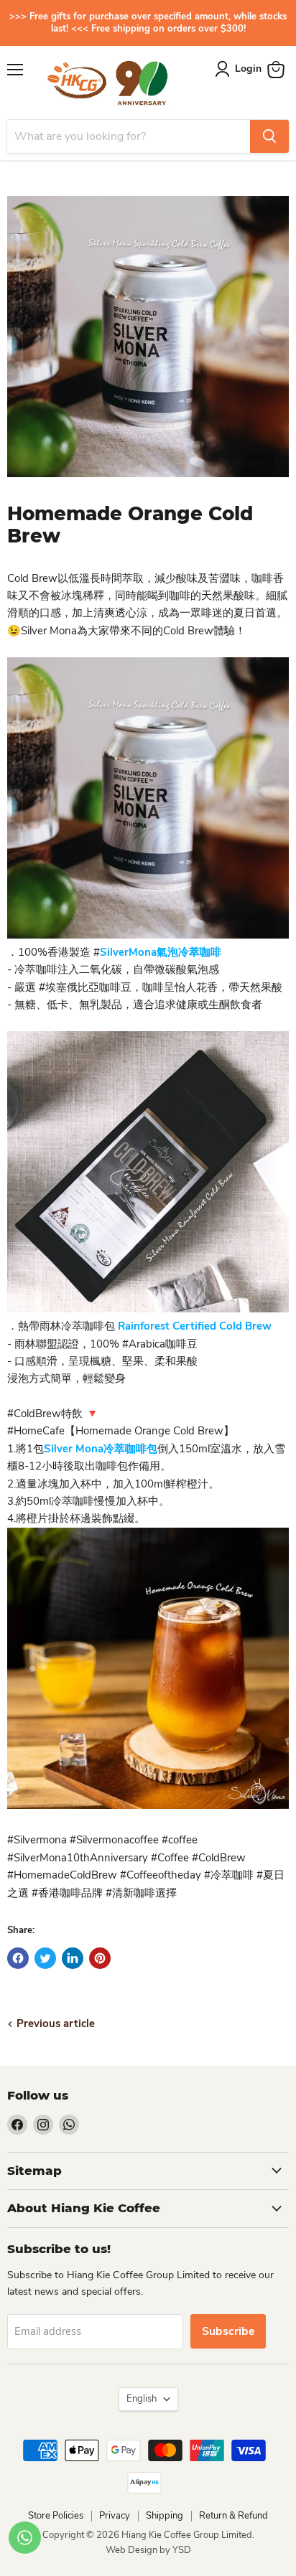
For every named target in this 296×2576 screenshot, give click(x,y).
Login (248, 69)
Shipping (165, 2516)
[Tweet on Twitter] (45, 1958)
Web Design (133, 2550)
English (142, 2399)
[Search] (269, 136)
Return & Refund (233, 2516)
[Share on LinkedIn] (73, 1958)
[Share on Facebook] (18, 1958)
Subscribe (228, 2331)
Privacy (115, 2516)
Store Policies (56, 2516)
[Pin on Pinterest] (100, 1958)
